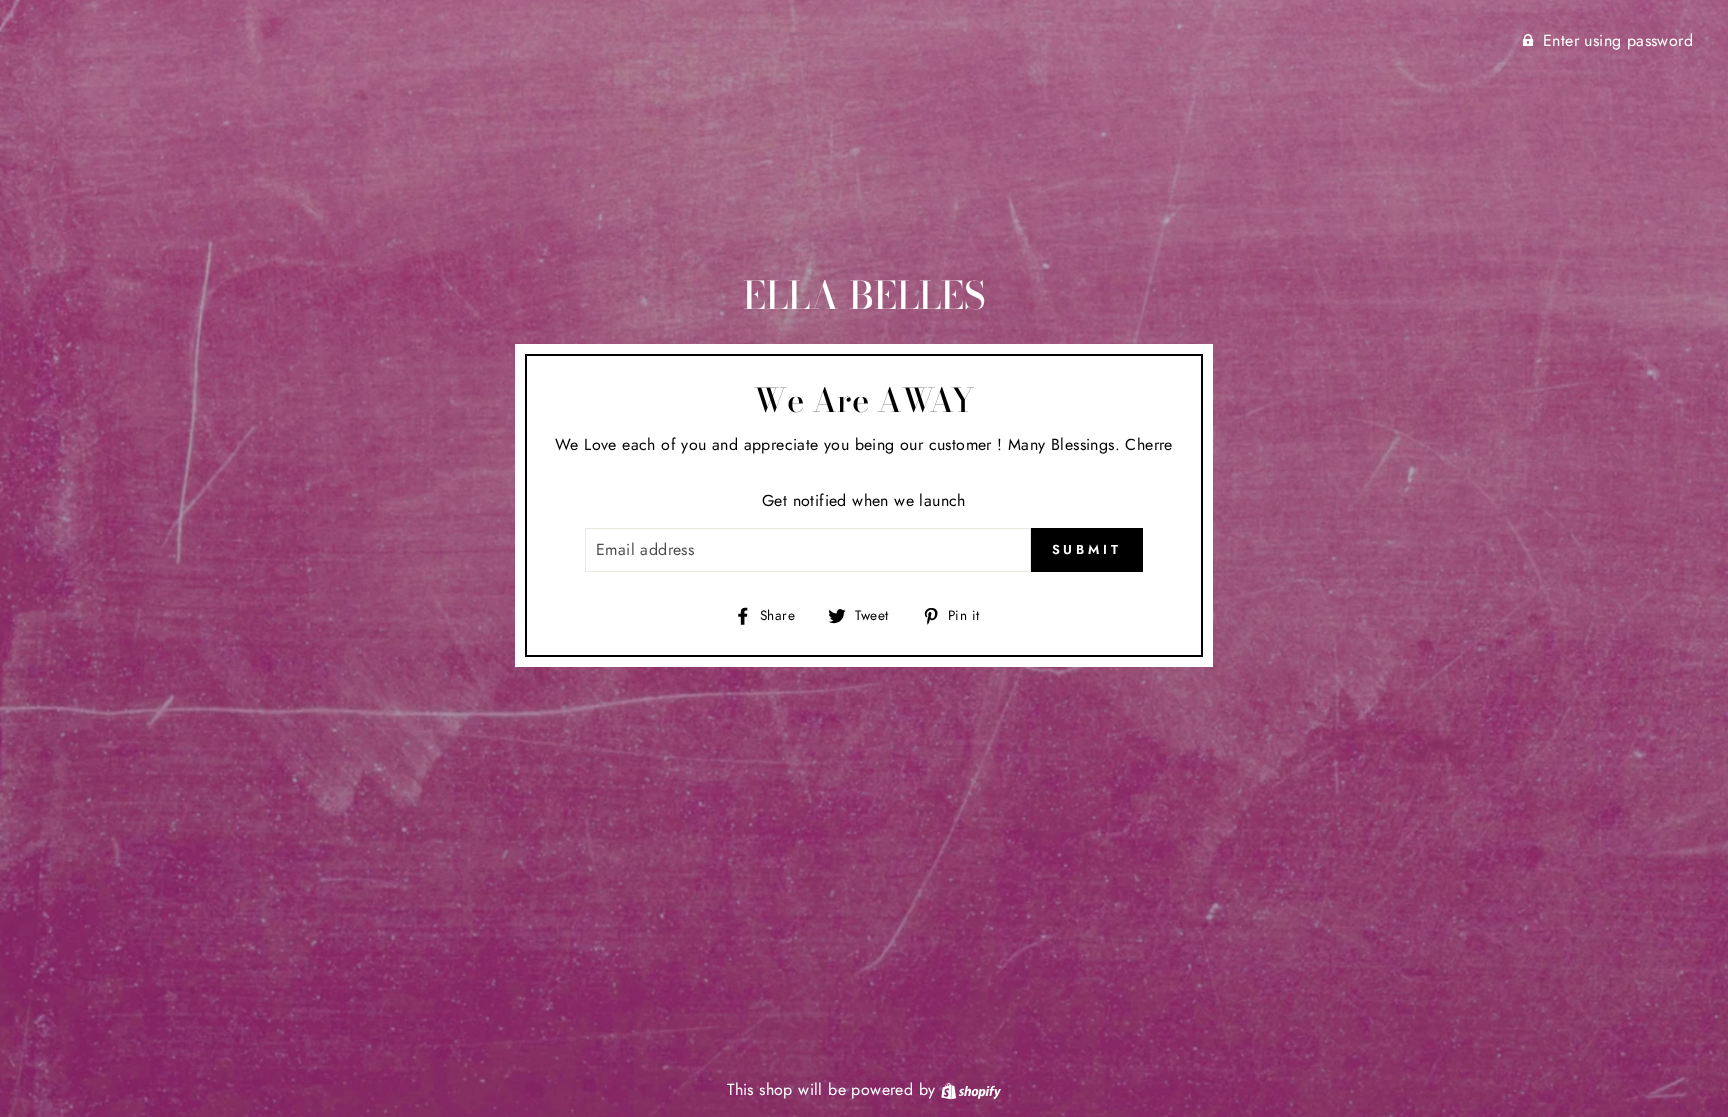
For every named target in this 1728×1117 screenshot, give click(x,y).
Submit (1087, 549)
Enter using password (1618, 40)
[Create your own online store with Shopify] (971, 1089)
